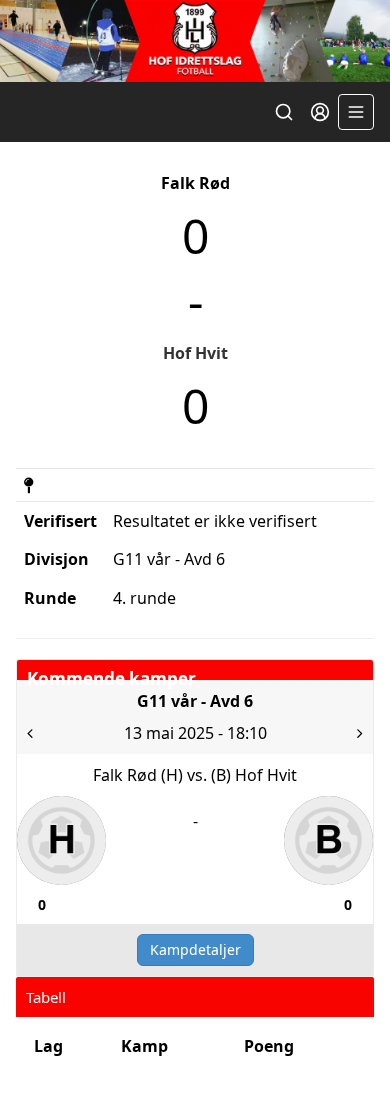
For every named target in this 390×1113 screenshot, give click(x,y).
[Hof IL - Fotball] (195, 41)
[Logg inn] (320, 112)
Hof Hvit (195, 353)
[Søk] (284, 112)
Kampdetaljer (195, 949)
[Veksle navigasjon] (356, 112)
